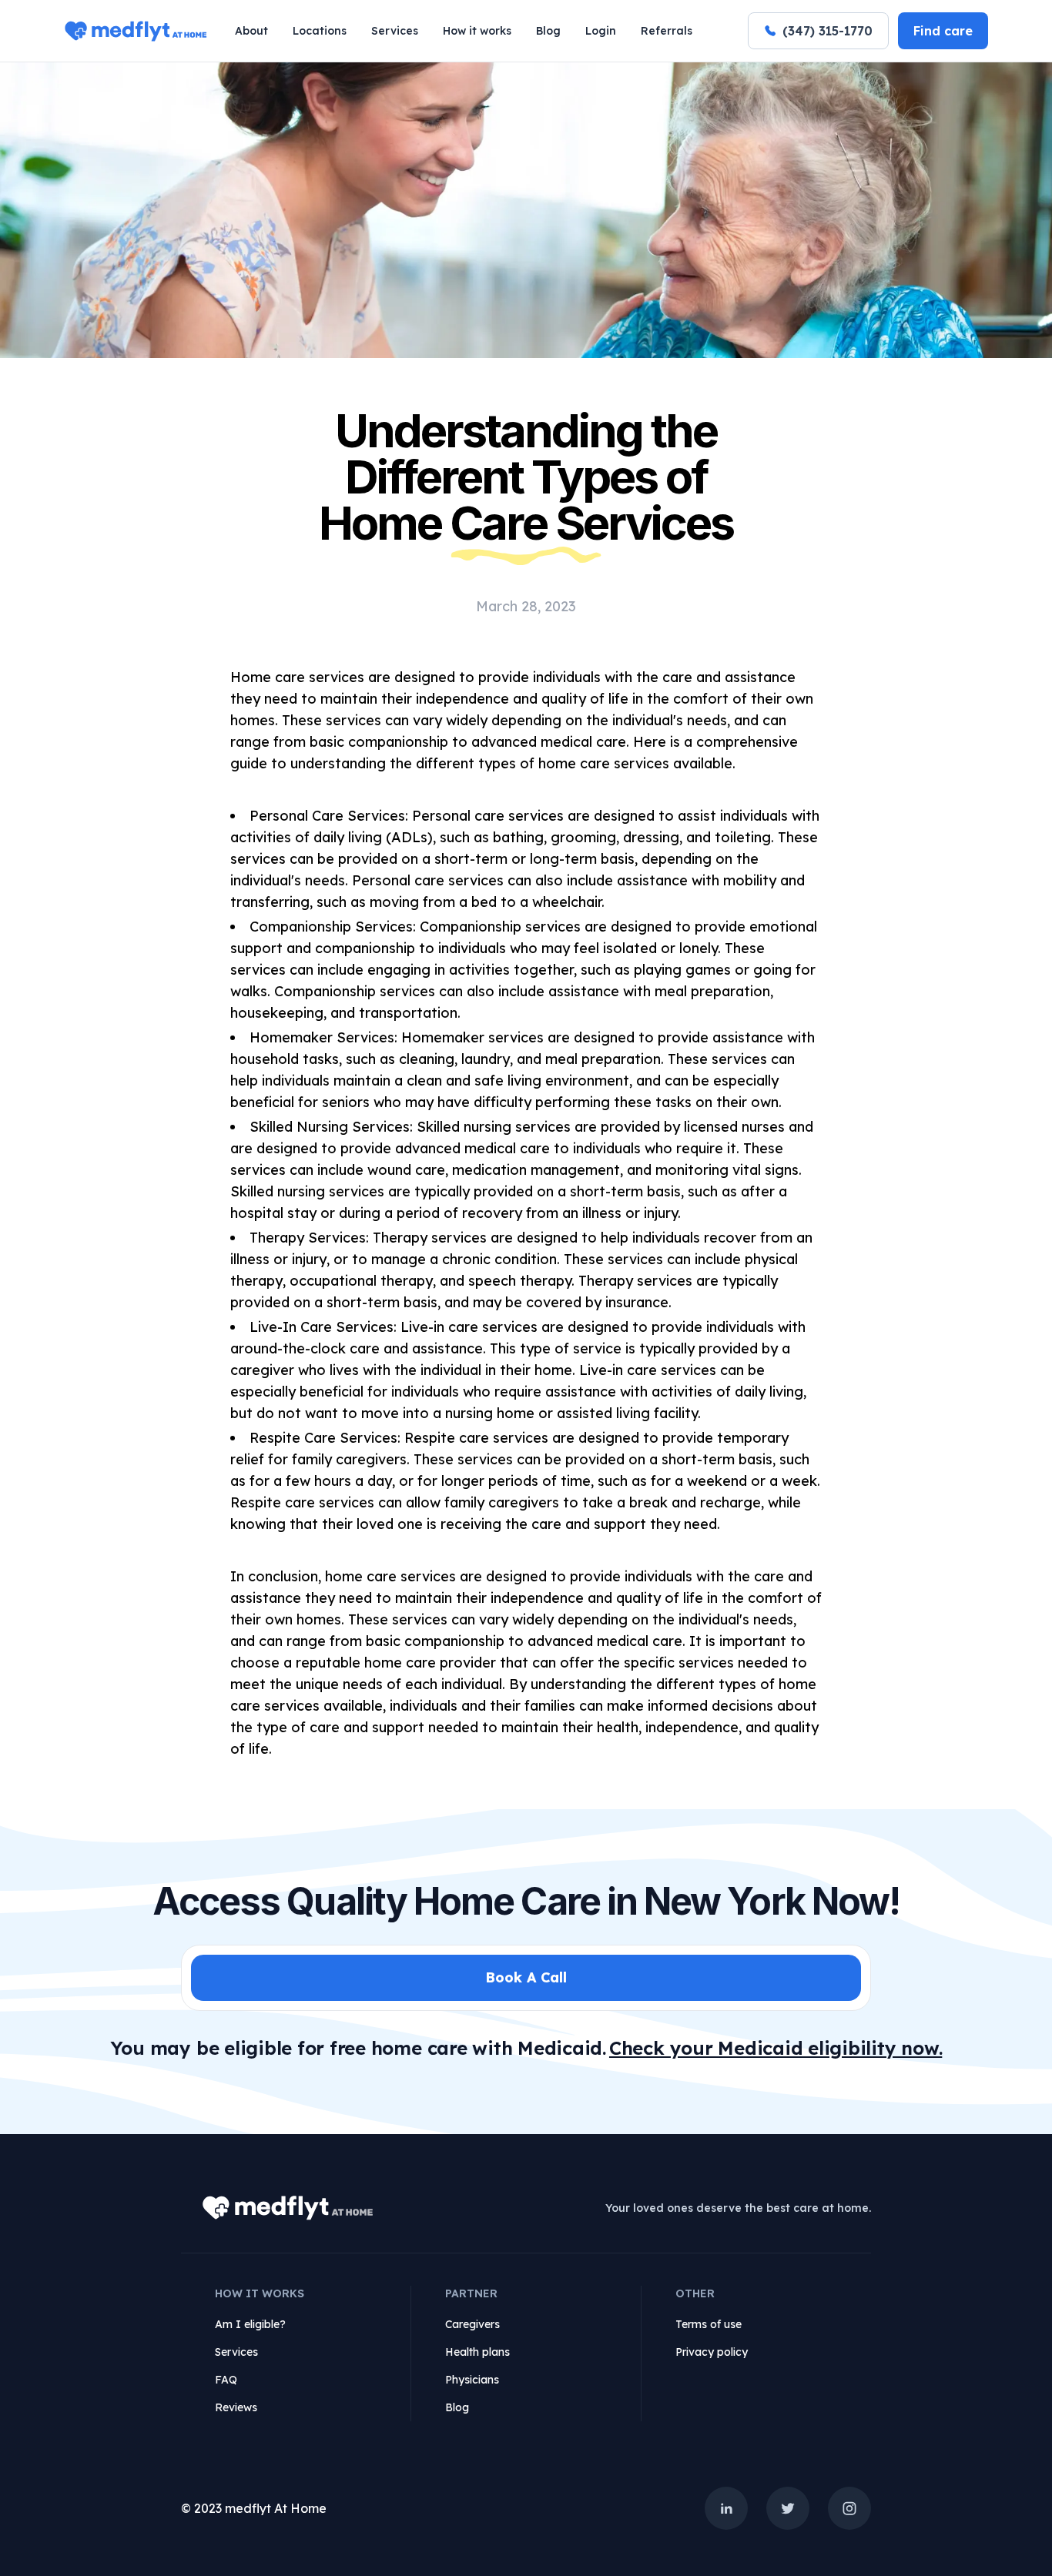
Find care (943, 31)
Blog (548, 31)
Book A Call (526, 1977)
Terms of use (709, 2324)
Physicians (472, 2380)
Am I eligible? (250, 2324)
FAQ (226, 2380)
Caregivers (472, 2324)
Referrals (667, 31)
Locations (320, 31)
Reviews (236, 2407)
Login (601, 31)
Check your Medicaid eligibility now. (776, 2048)
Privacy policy (712, 2352)
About (251, 31)
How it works (477, 31)
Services (395, 31)
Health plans (477, 2352)
